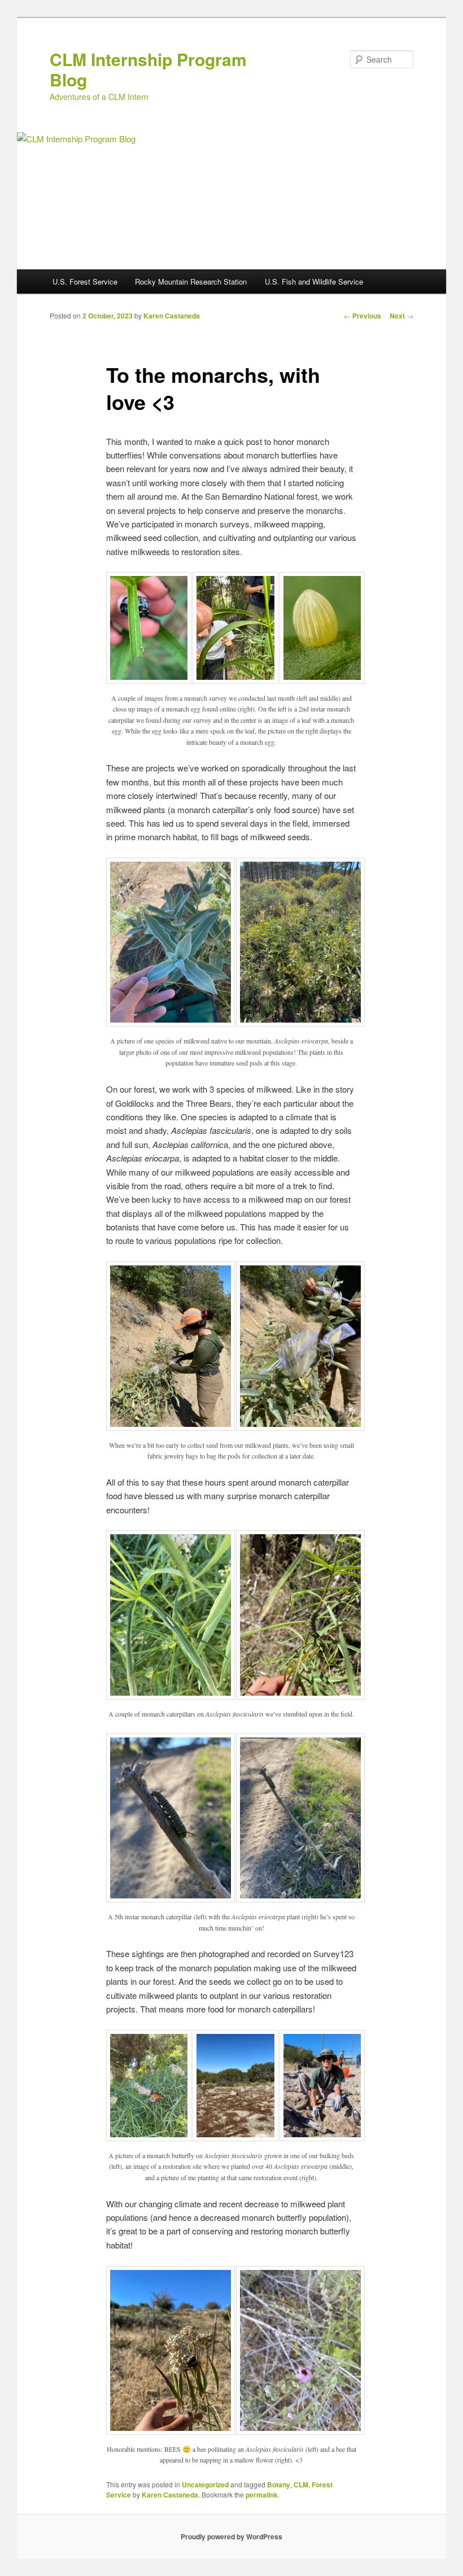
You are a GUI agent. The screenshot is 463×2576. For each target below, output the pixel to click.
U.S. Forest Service (85, 281)
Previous (362, 316)
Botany (279, 2485)
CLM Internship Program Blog (148, 69)
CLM (301, 2485)
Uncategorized (205, 2485)
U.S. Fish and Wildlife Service (314, 281)
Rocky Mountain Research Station (191, 281)
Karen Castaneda (172, 316)
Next (401, 316)
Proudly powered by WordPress (231, 2536)
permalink (262, 2495)
